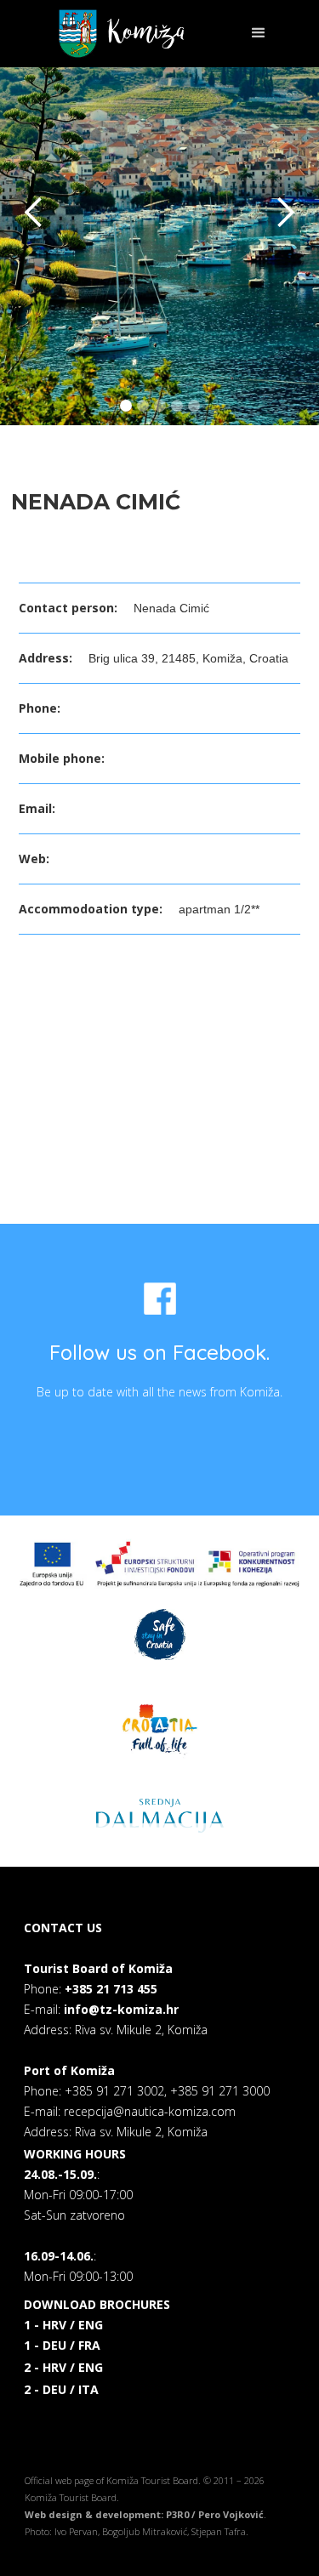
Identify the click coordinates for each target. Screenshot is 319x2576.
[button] (251, 33)
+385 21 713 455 (111, 1989)
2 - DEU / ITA (61, 2389)
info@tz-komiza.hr (121, 2009)
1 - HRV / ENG (63, 2325)
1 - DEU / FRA (62, 2345)
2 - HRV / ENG (63, 2367)
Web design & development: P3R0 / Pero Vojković (144, 2514)
